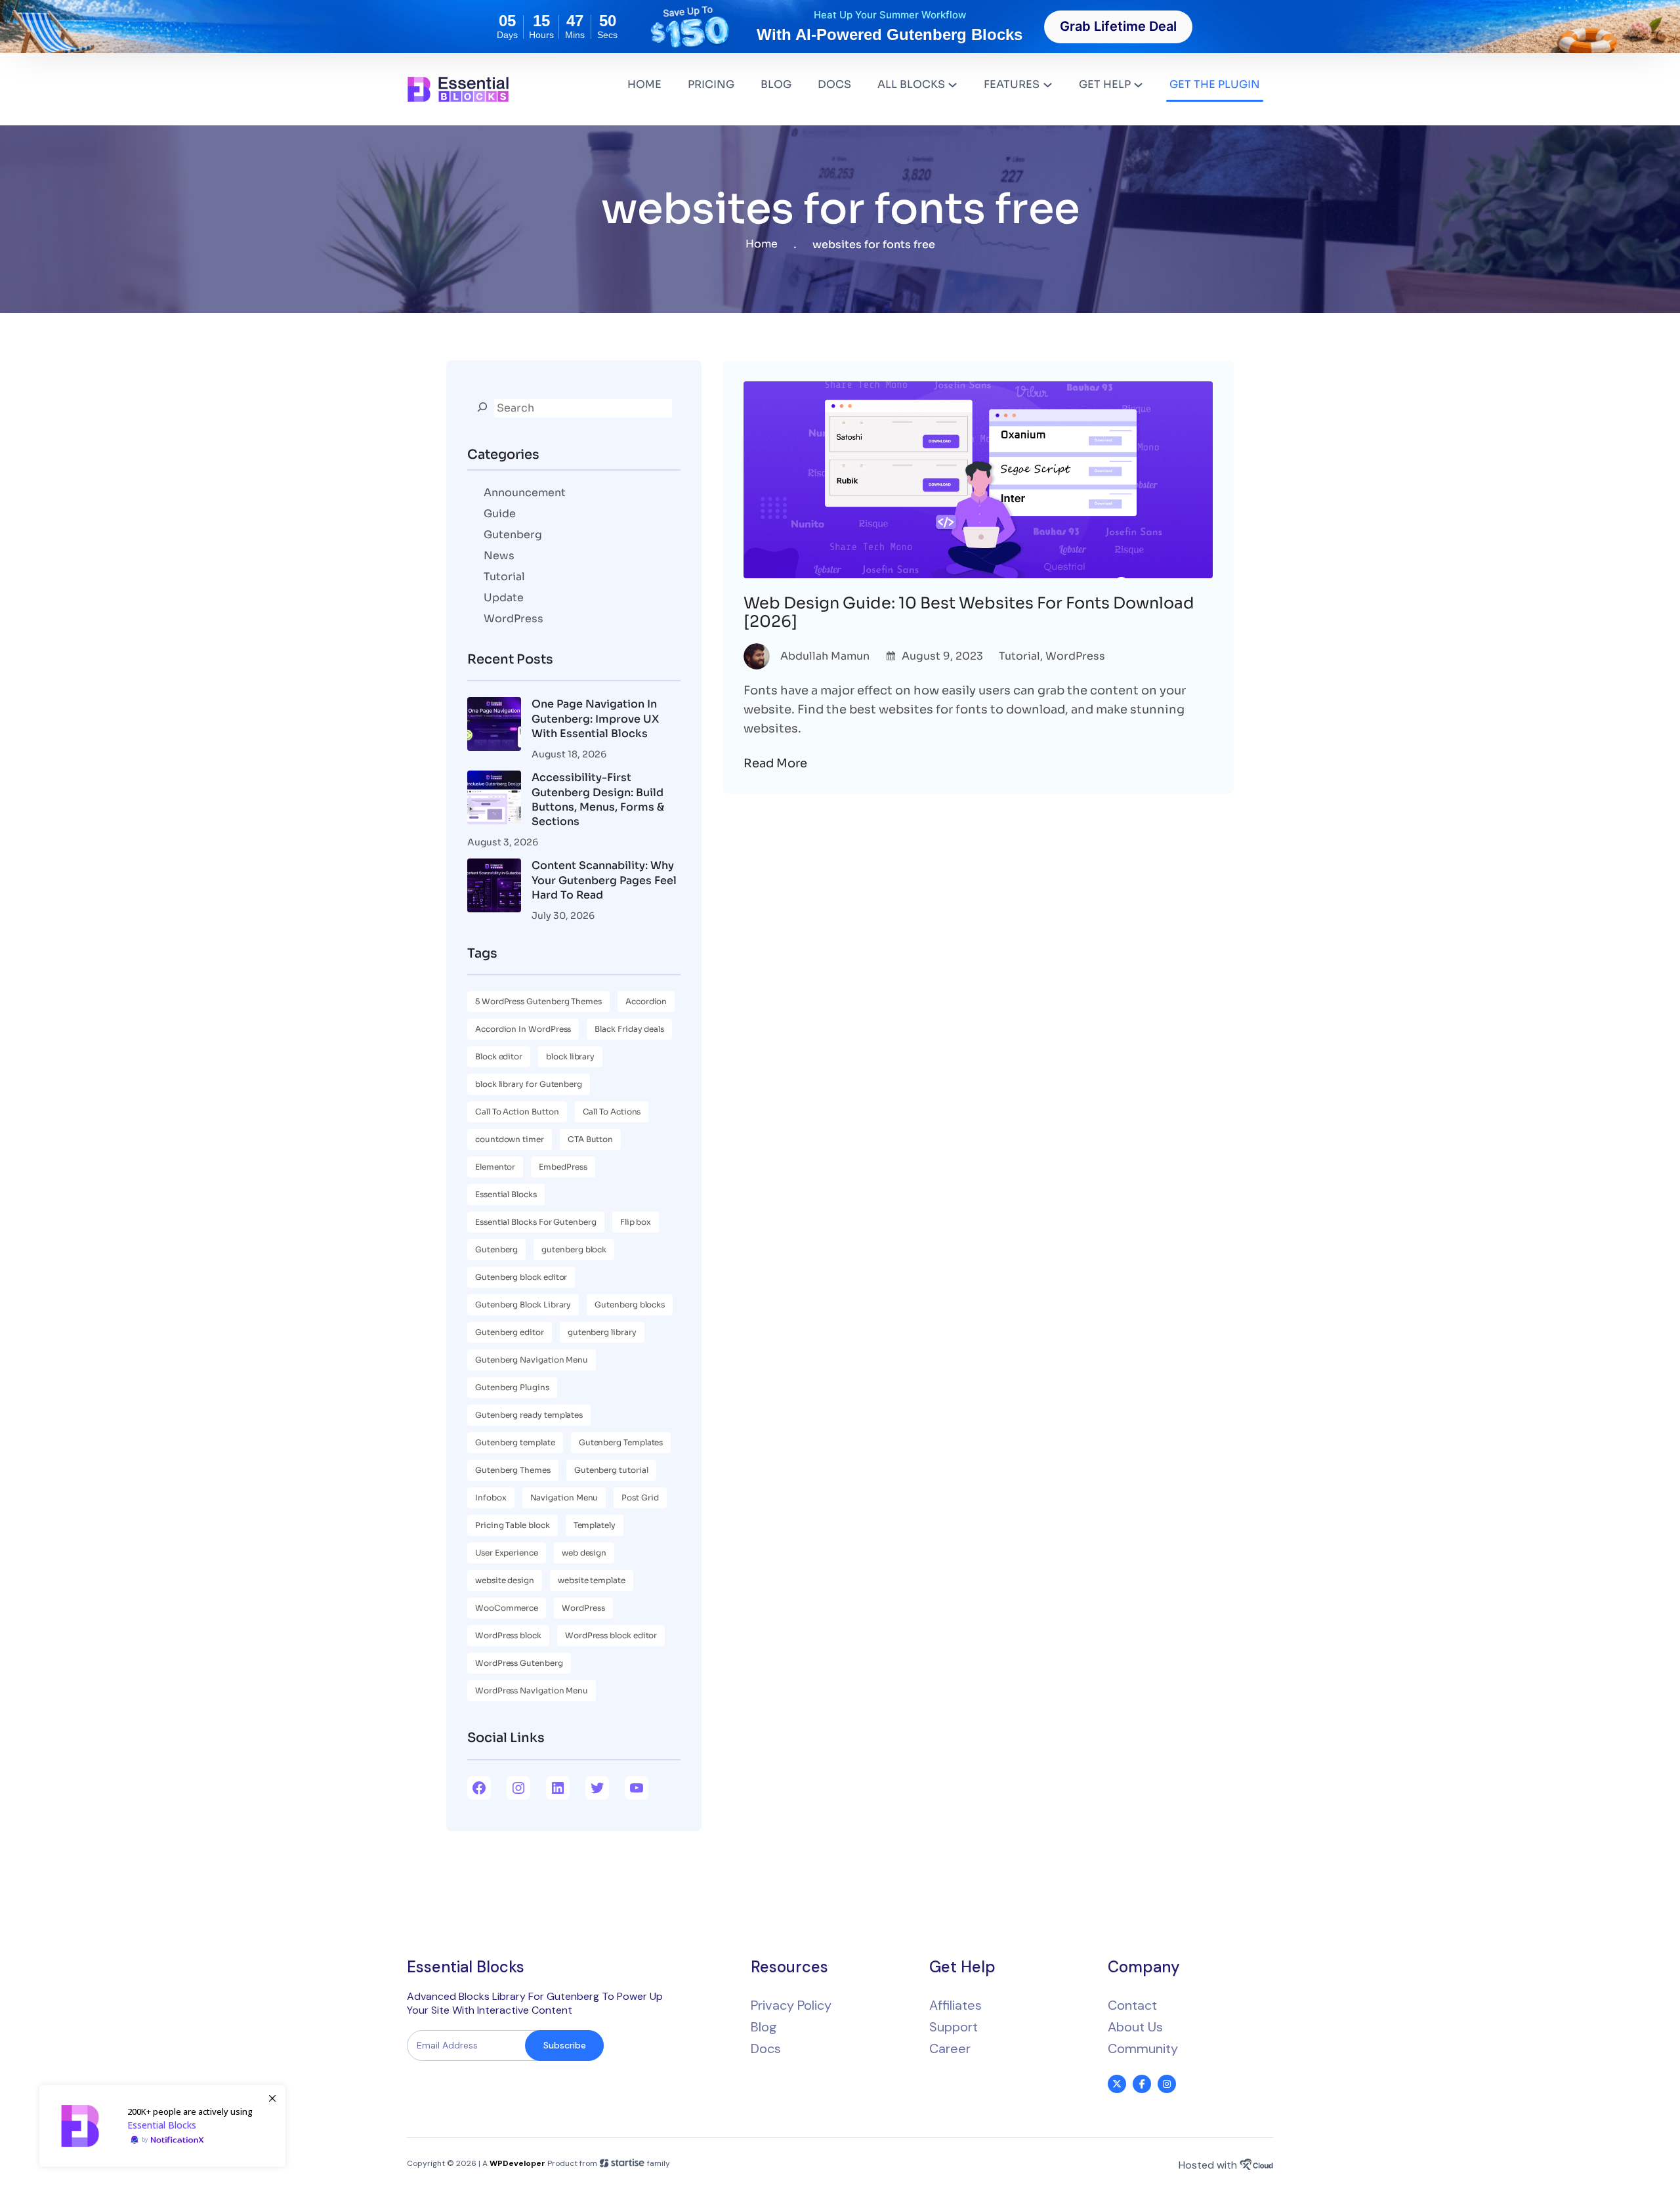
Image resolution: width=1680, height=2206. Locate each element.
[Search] (482, 407)
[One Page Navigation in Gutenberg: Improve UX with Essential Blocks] (494, 726)
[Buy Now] (162, 2126)
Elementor (495, 1167)
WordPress (514, 619)
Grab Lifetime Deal (1118, 26)
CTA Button (590, 1139)
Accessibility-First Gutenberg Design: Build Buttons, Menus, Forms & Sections (598, 799)
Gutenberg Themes (513, 1470)
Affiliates (955, 2005)
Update (504, 598)
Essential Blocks (506, 1194)
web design (584, 1553)
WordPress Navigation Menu (532, 1690)
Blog (764, 2027)
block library (570, 1056)
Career (950, 2048)
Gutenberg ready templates (529, 1415)
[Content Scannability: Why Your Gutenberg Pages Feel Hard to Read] (494, 887)
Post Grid (640, 1497)
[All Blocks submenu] (953, 84)
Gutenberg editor (510, 1332)
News (499, 556)
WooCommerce (507, 1608)
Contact (1132, 2005)
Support (954, 2027)
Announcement (525, 493)
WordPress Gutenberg (519, 1663)
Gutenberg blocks (630, 1305)
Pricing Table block (513, 1525)
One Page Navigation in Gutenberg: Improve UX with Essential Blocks (595, 719)
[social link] (1117, 2084)
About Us (1135, 2027)
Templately (595, 1525)
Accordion (646, 1001)
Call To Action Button (517, 1112)
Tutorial (504, 577)
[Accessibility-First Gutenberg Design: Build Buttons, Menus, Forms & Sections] (494, 799)
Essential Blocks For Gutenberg (536, 1222)
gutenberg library (602, 1332)
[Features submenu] (1048, 84)
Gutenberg (513, 535)
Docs (766, 2048)
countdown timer (510, 1139)
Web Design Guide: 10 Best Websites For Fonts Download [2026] (969, 613)
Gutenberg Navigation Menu (532, 1360)
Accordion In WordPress (523, 1029)
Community (1143, 2048)
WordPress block (508, 1635)
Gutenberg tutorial (611, 1470)
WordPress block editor (611, 1635)
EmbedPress (563, 1167)
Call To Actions (612, 1112)
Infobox (491, 1497)
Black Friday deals (629, 1029)
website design (505, 1580)
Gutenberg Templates (621, 1442)
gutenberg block (574, 1249)
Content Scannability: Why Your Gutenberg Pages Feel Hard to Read (604, 880)
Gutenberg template (515, 1442)
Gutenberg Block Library (523, 1305)
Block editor (499, 1056)
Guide (500, 514)
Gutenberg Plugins (512, 1387)
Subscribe (565, 2045)
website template (592, 1580)
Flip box (636, 1222)
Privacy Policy (791, 2005)
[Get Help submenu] (1138, 84)
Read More (775, 763)
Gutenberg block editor (521, 1277)
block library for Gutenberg (529, 1084)
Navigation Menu (564, 1497)
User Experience (507, 1553)
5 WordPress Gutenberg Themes (538, 1001)
